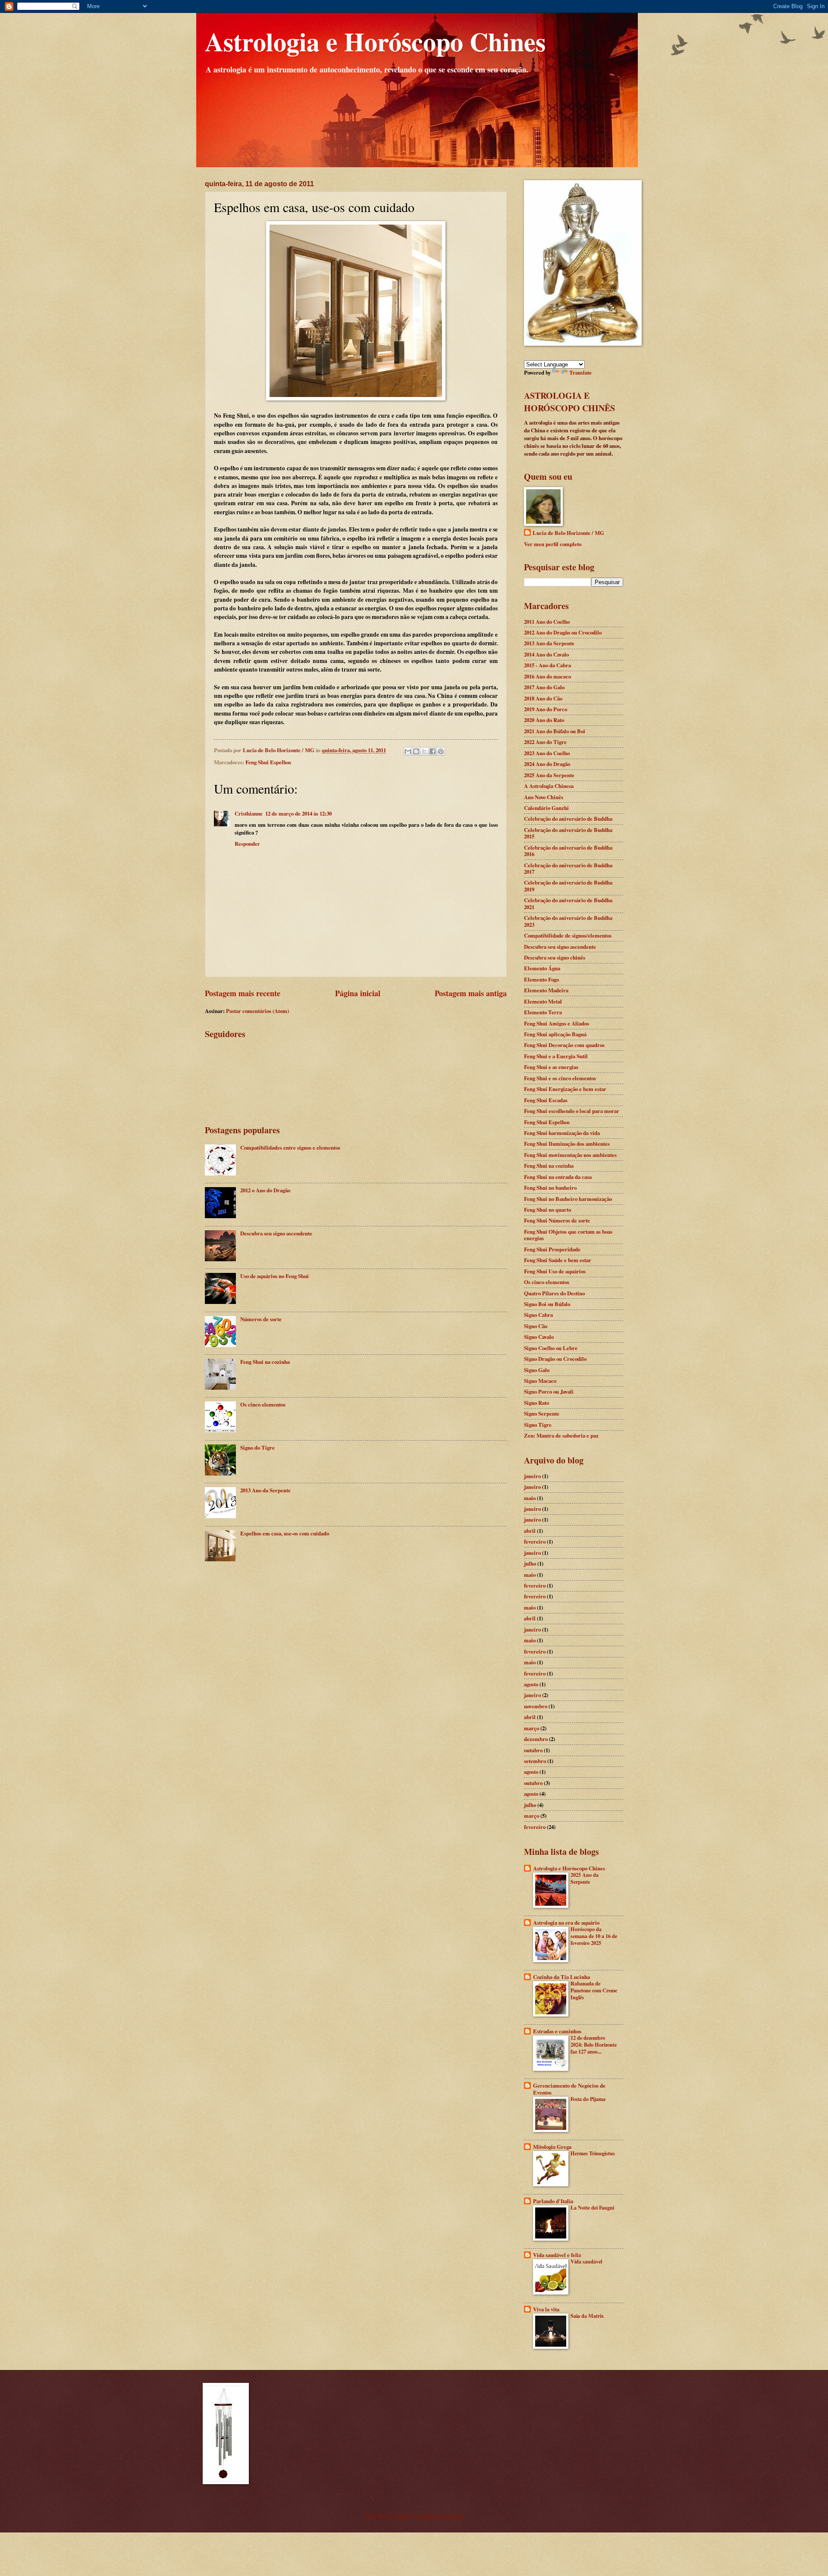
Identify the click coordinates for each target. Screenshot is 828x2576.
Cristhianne (249, 813)
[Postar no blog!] (416, 751)
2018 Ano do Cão (543, 698)
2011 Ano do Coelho (547, 622)
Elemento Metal (543, 1001)
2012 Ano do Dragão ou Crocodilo (563, 632)
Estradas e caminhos (557, 2031)
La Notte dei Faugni (592, 2207)
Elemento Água (542, 968)
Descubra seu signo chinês (555, 957)
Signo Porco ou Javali (549, 1391)
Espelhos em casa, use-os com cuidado (285, 1533)
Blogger (455, 2516)
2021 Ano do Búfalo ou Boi (555, 731)
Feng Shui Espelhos (268, 762)
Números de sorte (261, 1319)
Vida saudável (586, 2261)
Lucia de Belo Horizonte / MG (568, 533)
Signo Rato (536, 1403)
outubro (533, 1750)
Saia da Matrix (587, 2316)
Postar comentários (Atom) (257, 1011)
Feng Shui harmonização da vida (562, 1133)
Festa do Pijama (588, 2099)
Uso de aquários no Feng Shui (274, 1276)
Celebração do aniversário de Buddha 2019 (568, 886)
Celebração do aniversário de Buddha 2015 (568, 833)
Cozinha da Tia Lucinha (561, 1977)
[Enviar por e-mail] (408, 751)
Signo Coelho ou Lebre (551, 1348)
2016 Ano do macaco (547, 676)
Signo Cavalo (539, 1337)
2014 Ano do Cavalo (546, 654)
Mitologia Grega (552, 2147)
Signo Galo (537, 1370)
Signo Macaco (540, 1381)
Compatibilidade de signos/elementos (568, 935)
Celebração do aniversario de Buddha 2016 (568, 851)
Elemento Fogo (541, 979)
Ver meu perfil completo (553, 544)
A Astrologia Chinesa (549, 786)
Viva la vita (546, 2309)
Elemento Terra (543, 1012)
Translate (580, 372)
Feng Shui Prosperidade (552, 1249)
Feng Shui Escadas (546, 1100)
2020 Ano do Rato (544, 720)
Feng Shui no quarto (547, 1210)
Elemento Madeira (546, 990)
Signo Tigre (538, 1425)
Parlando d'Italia (553, 2201)
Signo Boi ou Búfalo (547, 1304)
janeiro (532, 1476)
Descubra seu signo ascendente (276, 1233)
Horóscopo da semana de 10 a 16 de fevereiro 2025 (594, 1936)
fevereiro (535, 1541)
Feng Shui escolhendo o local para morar (572, 1111)
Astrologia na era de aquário (566, 1923)
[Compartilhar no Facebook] (433, 751)
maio (530, 1498)
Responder (247, 844)
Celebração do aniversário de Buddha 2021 (568, 903)
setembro (535, 1761)
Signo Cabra (538, 1315)
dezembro (536, 1739)
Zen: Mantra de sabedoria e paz (561, 1435)
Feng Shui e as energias (551, 1067)
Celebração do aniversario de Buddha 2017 (568, 868)
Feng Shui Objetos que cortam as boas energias (568, 1235)
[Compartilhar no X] (424, 751)
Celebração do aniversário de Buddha (568, 819)
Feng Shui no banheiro (550, 1188)
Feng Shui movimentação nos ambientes (570, 1155)
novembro (536, 1706)
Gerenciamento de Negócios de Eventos (569, 2089)
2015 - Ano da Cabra (547, 665)
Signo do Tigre (257, 1447)
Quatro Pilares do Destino (554, 1293)
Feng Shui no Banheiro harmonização (568, 1199)
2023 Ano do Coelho (547, 753)
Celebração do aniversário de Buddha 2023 (568, 921)
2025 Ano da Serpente (549, 775)
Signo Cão (536, 1326)
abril (530, 1531)
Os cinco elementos (263, 1404)
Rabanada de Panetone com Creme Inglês (594, 1990)
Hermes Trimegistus (593, 2153)
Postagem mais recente (243, 993)
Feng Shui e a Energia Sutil (556, 1056)
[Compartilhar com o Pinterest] (441, 751)
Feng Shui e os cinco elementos (560, 1078)
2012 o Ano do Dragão (265, 1190)
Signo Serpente (542, 1413)
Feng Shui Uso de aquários (555, 1271)
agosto (531, 1684)
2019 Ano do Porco (546, 709)
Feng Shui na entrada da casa (558, 1177)
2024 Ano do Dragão (547, 764)
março (532, 1728)
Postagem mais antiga (471, 993)
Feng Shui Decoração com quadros (564, 1045)
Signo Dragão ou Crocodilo (555, 1359)
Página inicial (358, 993)
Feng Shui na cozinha (265, 1362)
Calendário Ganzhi (546, 808)
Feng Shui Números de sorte (557, 1220)
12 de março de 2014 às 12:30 (298, 813)
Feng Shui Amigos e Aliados (557, 1023)
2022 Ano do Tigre (545, 742)
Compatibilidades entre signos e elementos (290, 1147)
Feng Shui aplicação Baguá (555, 1034)
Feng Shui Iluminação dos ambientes (567, 1144)
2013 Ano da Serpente (265, 1490)
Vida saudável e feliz (557, 2255)
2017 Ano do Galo (544, 687)
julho (530, 1563)
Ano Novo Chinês (544, 797)
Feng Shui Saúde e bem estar (558, 1260)
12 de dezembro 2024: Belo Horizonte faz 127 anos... (594, 2045)
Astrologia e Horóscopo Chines (375, 41)
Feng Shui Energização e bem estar (565, 1089)
